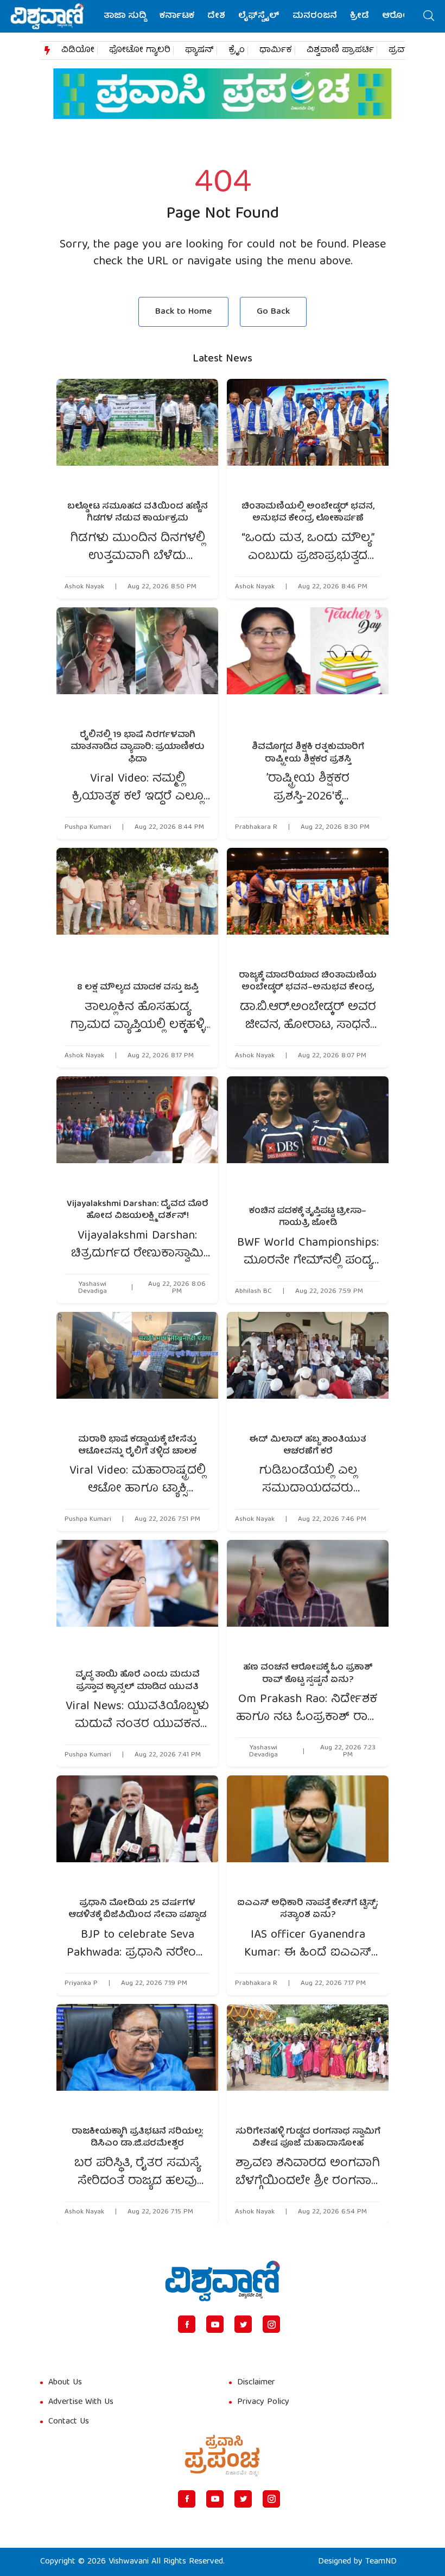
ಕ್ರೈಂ (237, 50)
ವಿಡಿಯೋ (78, 50)
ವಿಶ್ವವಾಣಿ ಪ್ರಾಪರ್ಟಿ (340, 50)
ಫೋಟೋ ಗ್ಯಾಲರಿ (140, 50)
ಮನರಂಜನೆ (315, 16)
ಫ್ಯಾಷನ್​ (199, 50)
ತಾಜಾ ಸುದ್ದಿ (125, 16)
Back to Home (183, 312)
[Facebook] (187, 2324)
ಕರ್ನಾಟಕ (177, 16)
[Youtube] (215, 2324)
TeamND (381, 2562)
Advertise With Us (81, 2402)
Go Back (273, 312)
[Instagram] (271, 2324)
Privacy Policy (263, 2402)
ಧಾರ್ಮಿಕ (276, 50)
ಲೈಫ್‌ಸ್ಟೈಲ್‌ (259, 16)
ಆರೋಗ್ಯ (398, 16)
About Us (65, 2383)
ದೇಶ (216, 16)
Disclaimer (256, 2383)
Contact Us (69, 2422)
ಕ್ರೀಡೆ (360, 16)
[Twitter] (243, 2324)
